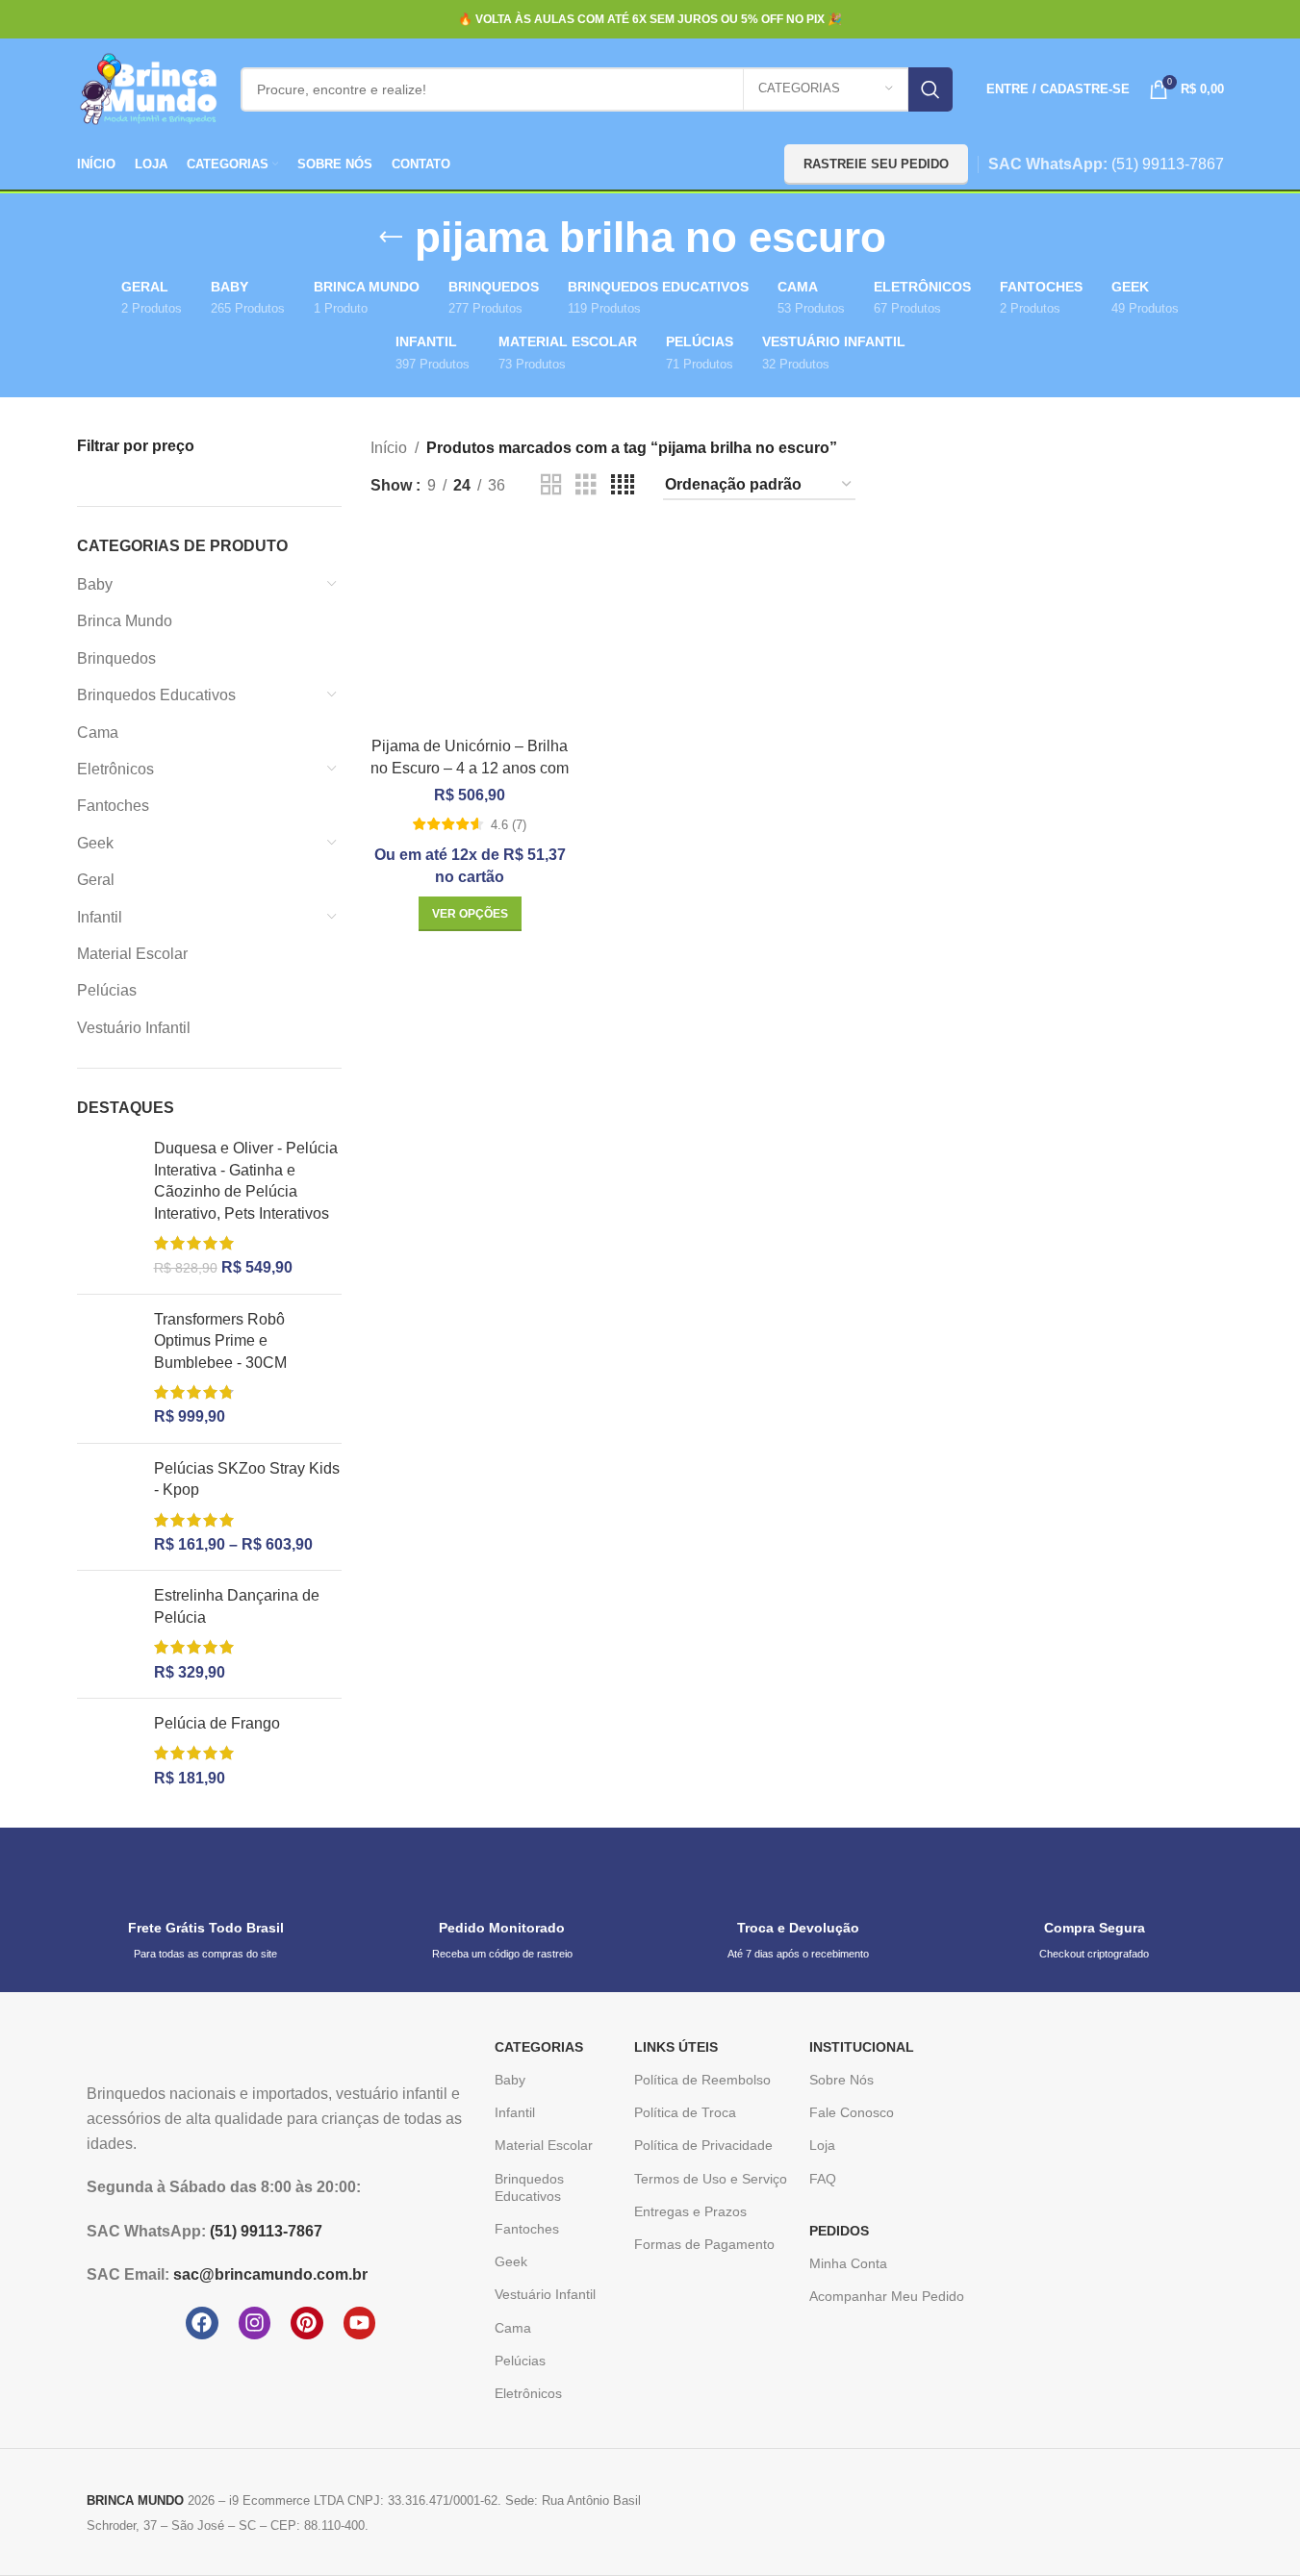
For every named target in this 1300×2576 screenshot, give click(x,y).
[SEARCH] (930, 89)
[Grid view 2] (551, 485)
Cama (98, 732)
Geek (95, 843)
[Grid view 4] (623, 485)
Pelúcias (107, 990)
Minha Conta (848, 2263)
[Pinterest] (307, 2323)
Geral (96, 880)
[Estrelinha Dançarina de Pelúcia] (108, 1634)
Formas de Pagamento (704, 2244)
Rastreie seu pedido (876, 164)
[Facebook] (202, 2323)
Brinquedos (116, 658)
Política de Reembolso (702, 2080)
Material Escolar (132, 954)
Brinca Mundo (125, 621)
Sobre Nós (841, 2080)
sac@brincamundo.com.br (270, 2274)
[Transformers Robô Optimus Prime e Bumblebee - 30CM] (108, 1369)
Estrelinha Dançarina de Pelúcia (237, 1606)
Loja (822, 2145)
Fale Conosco (852, 2112)
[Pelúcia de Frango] (108, 1751)
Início (389, 448)
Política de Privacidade (703, 2145)
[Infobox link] (206, 1910)
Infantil (100, 917)
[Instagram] (255, 2323)
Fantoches (113, 806)
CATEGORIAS (539, 2047)
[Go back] (391, 238)
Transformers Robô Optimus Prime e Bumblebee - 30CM (220, 1341)
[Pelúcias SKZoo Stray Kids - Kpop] (108, 1507)
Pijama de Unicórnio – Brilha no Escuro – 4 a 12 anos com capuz (470, 768)
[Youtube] (360, 2323)
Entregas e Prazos (690, 2211)
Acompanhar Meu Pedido (887, 2296)
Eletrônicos (115, 769)
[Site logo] (149, 88)
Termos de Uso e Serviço (711, 2179)
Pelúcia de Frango (217, 1723)
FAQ (823, 2179)
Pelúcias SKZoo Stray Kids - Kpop (247, 1479)
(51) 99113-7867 (1168, 164)
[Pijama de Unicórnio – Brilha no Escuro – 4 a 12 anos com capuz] (470, 629)
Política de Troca (685, 2112)
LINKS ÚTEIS (676, 2047)
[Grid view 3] (586, 485)
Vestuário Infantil (134, 1028)
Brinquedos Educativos (156, 695)
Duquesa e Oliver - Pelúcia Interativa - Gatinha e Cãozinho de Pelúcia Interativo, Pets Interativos (246, 1180)
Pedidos (839, 2231)
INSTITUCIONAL (862, 2047)
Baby (95, 584)
